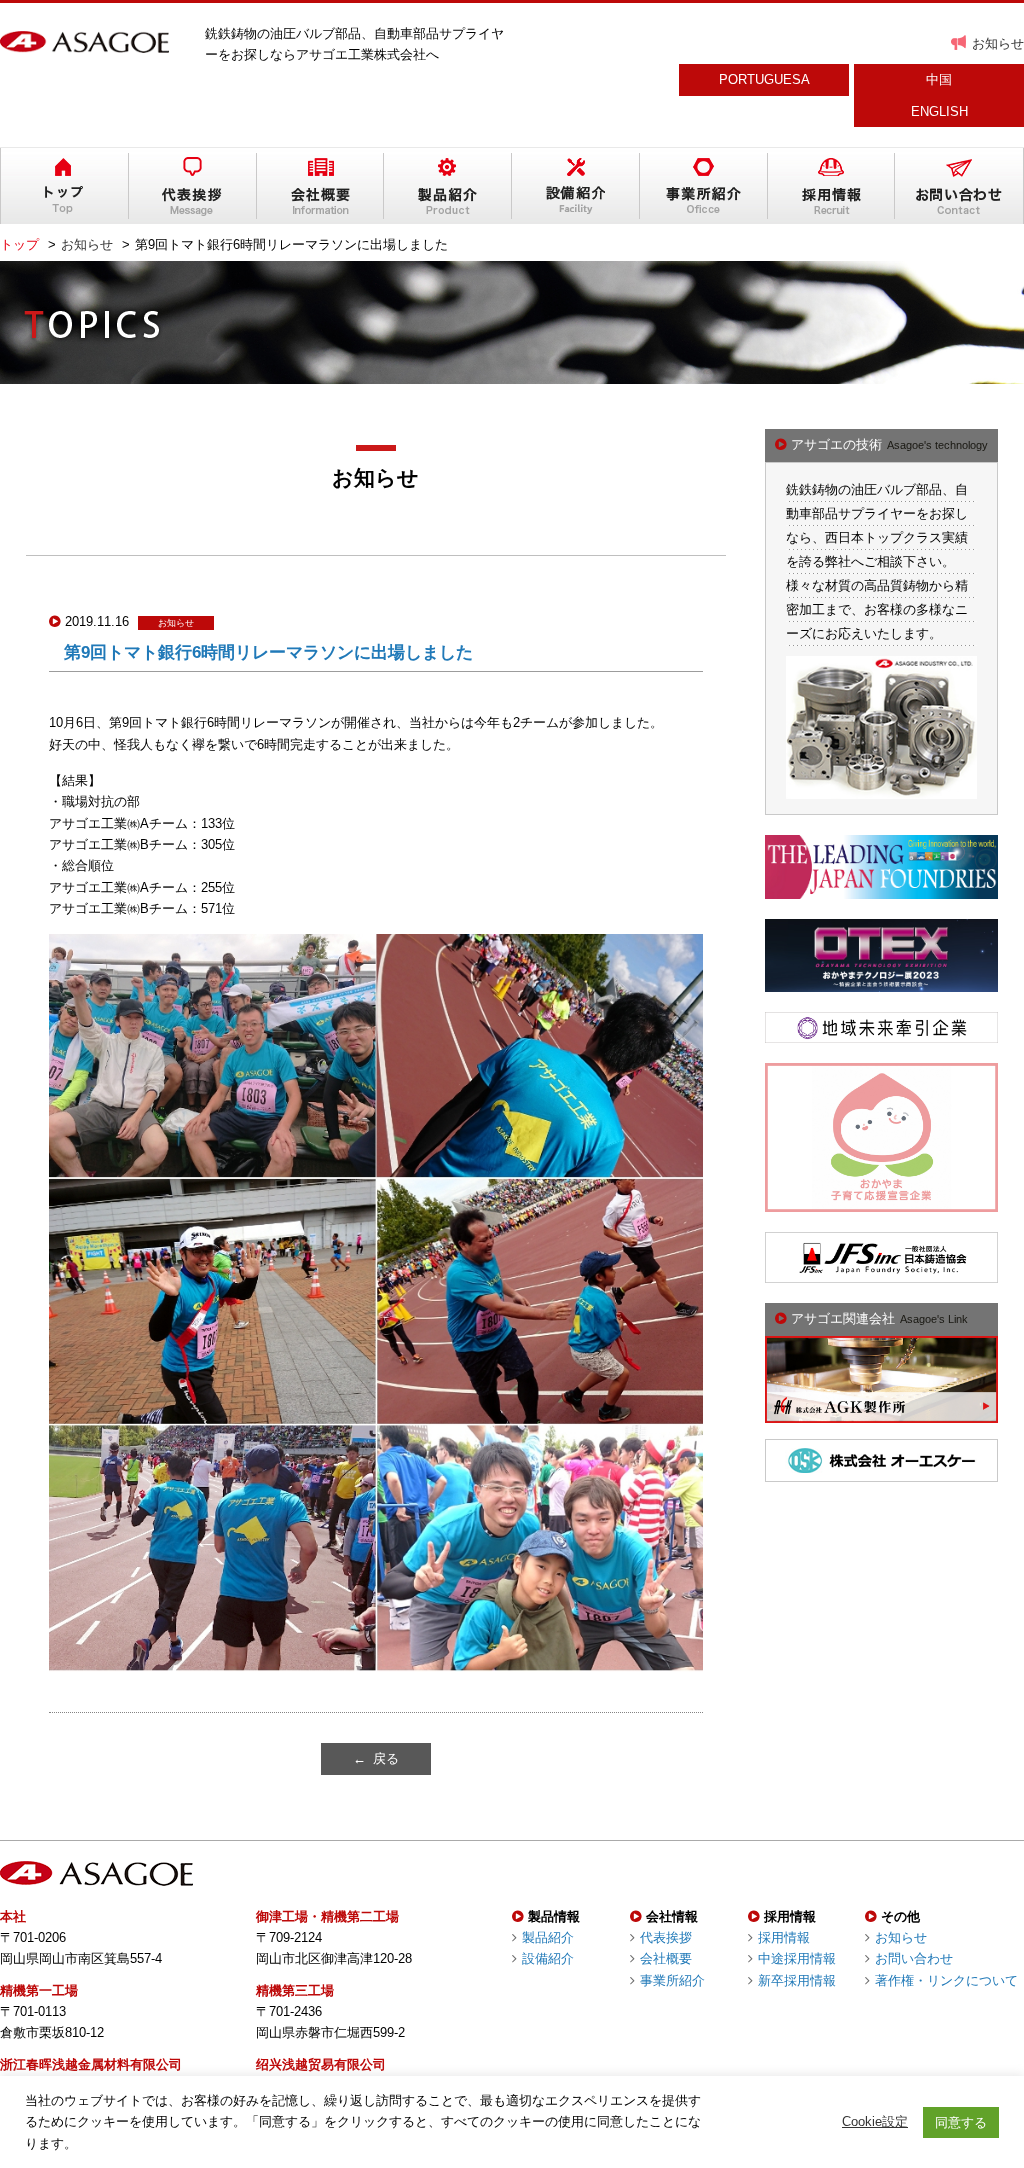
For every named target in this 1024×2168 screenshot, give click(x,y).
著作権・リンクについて (946, 1980)
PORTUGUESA (764, 79)
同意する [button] (961, 2122)
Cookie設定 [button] (875, 2121)
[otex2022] (881, 981)
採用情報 (784, 1937)
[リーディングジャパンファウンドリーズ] (881, 888)
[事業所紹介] (704, 186)
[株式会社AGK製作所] (881, 1412)
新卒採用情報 (797, 1980)
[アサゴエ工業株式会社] (84, 42)
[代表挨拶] (193, 186)
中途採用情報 (797, 1958)
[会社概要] (321, 186)
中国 (939, 79)
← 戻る (376, 1758)
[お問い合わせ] (959, 186)
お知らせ (998, 43)
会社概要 (666, 1958)
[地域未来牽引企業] (881, 1031)
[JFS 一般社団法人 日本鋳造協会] (881, 1272)
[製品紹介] (448, 186)
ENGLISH (939, 111)
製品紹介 (548, 1937)
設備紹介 (548, 1958)
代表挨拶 (666, 1937)
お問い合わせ (914, 1958)
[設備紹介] (576, 186)
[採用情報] (832, 186)
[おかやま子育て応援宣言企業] (881, 1200)
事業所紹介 (672, 1980)
